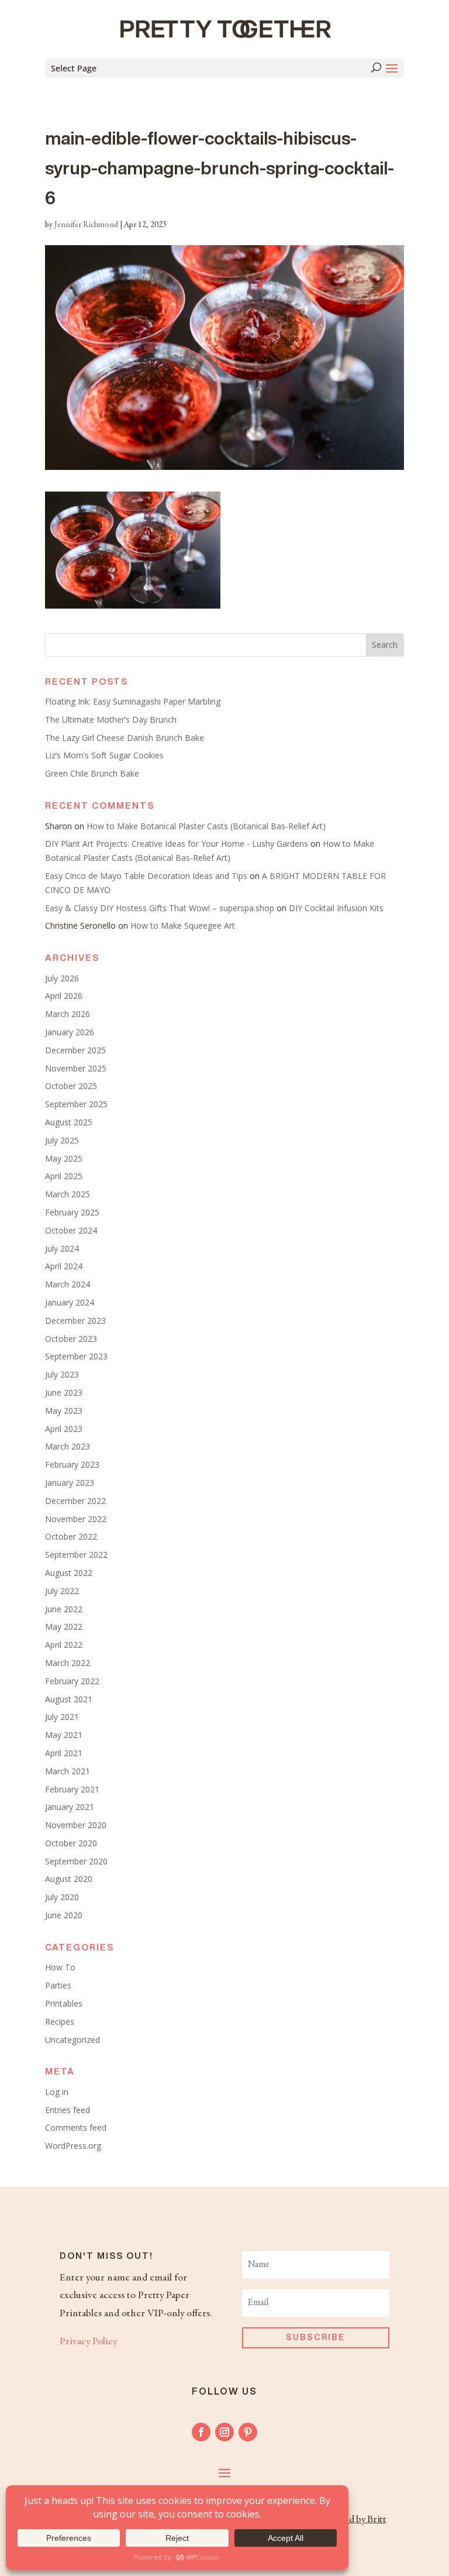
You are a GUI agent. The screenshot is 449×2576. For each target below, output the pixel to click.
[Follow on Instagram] (224, 2432)
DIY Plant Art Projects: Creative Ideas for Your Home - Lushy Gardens (177, 844)
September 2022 (76, 1555)
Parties (58, 1985)
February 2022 (72, 1681)
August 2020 (69, 1879)
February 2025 (72, 1212)
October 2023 (71, 1339)
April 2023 (64, 1429)
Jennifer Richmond (86, 225)
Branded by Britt (353, 2520)
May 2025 (64, 1158)
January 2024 (70, 1302)
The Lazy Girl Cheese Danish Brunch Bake (125, 738)
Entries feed (68, 2110)
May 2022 (64, 1627)
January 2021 (70, 1807)
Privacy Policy (88, 2342)
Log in (57, 2092)
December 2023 (75, 1320)
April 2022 (64, 1645)
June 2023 (64, 1392)
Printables (64, 2003)
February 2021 (72, 1789)
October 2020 (71, 1843)
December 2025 (75, 1050)
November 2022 (76, 1519)
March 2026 (68, 1014)
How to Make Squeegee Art (183, 925)
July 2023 (62, 1374)
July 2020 (62, 1897)
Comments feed (76, 2127)
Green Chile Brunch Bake (92, 773)
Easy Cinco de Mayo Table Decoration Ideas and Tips (146, 876)
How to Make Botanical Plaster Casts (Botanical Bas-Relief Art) (206, 826)
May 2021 (64, 1735)
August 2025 (69, 1122)
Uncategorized (72, 2040)
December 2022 (75, 1501)
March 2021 (68, 1771)
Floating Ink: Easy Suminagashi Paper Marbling (133, 701)
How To (60, 1967)
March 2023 (68, 1446)
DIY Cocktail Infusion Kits (336, 908)
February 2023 (72, 1464)
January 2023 (70, 1483)
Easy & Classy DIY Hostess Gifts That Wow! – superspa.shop (160, 908)
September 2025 (76, 1104)
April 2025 (64, 1176)
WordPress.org (73, 2146)
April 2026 (64, 996)
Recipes (60, 2022)
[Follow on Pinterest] (248, 2432)
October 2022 (71, 1536)
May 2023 (64, 1411)
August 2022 (69, 1573)
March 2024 (68, 1284)
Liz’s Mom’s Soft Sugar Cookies (104, 755)
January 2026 (70, 1032)
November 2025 (76, 1068)
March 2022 (68, 1663)
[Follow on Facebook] (201, 2432)
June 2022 (64, 1609)
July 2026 (62, 978)
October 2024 (71, 1230)
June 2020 (64, 1915)
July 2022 (62, 1591)
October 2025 (71, 1086)
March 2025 (68, 1194)
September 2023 (76, 1356)
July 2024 (62, 1248)
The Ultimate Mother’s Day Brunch (111, 719)
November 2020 (76, 1825)
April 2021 (64, 1753)
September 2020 (76, 1861)
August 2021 (69, 1699)
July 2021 (62, 1717)
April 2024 (64, 1266)
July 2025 (62, 1140)
